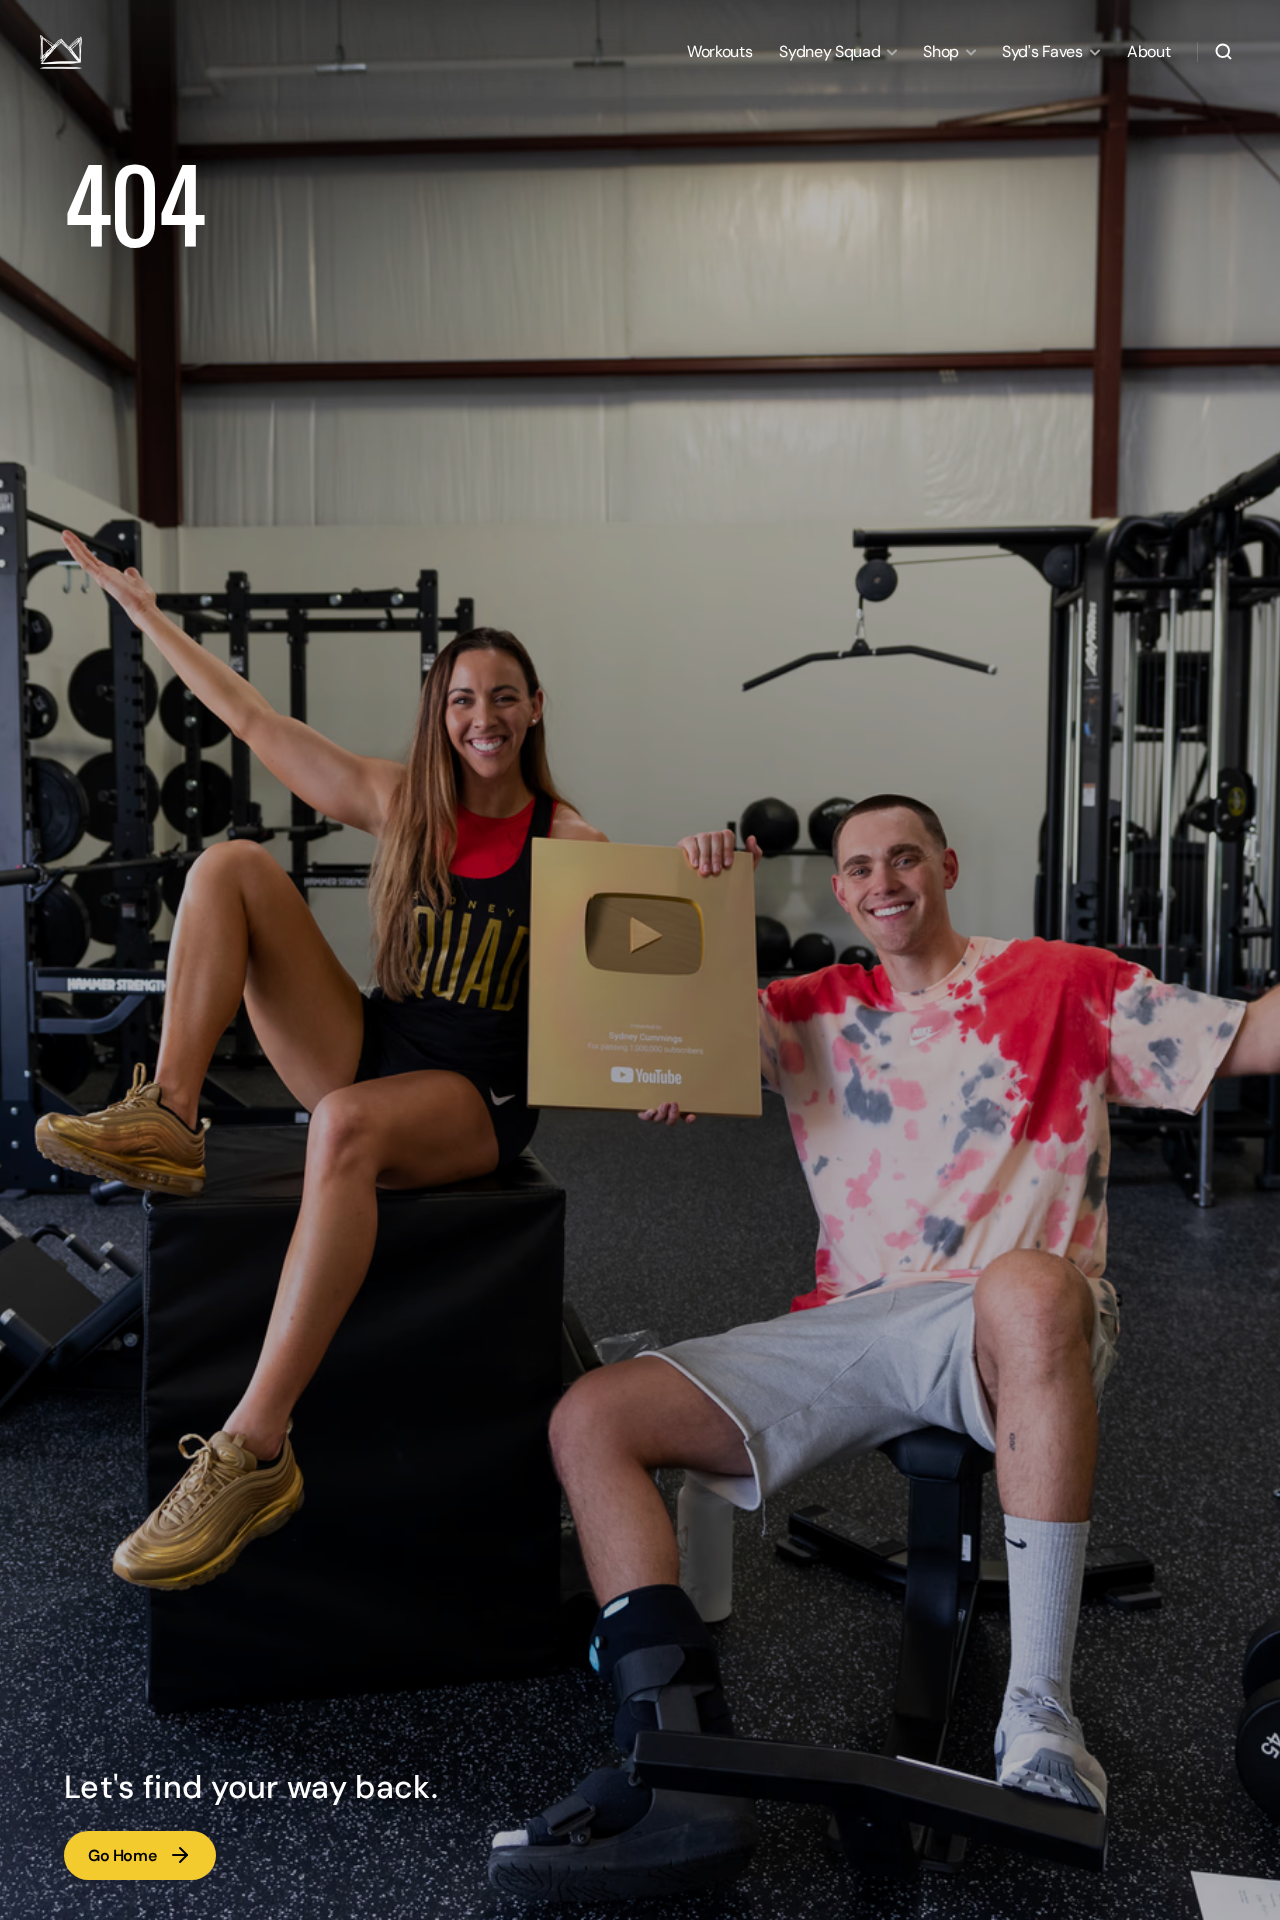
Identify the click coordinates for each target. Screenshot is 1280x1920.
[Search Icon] (1224, 52)
